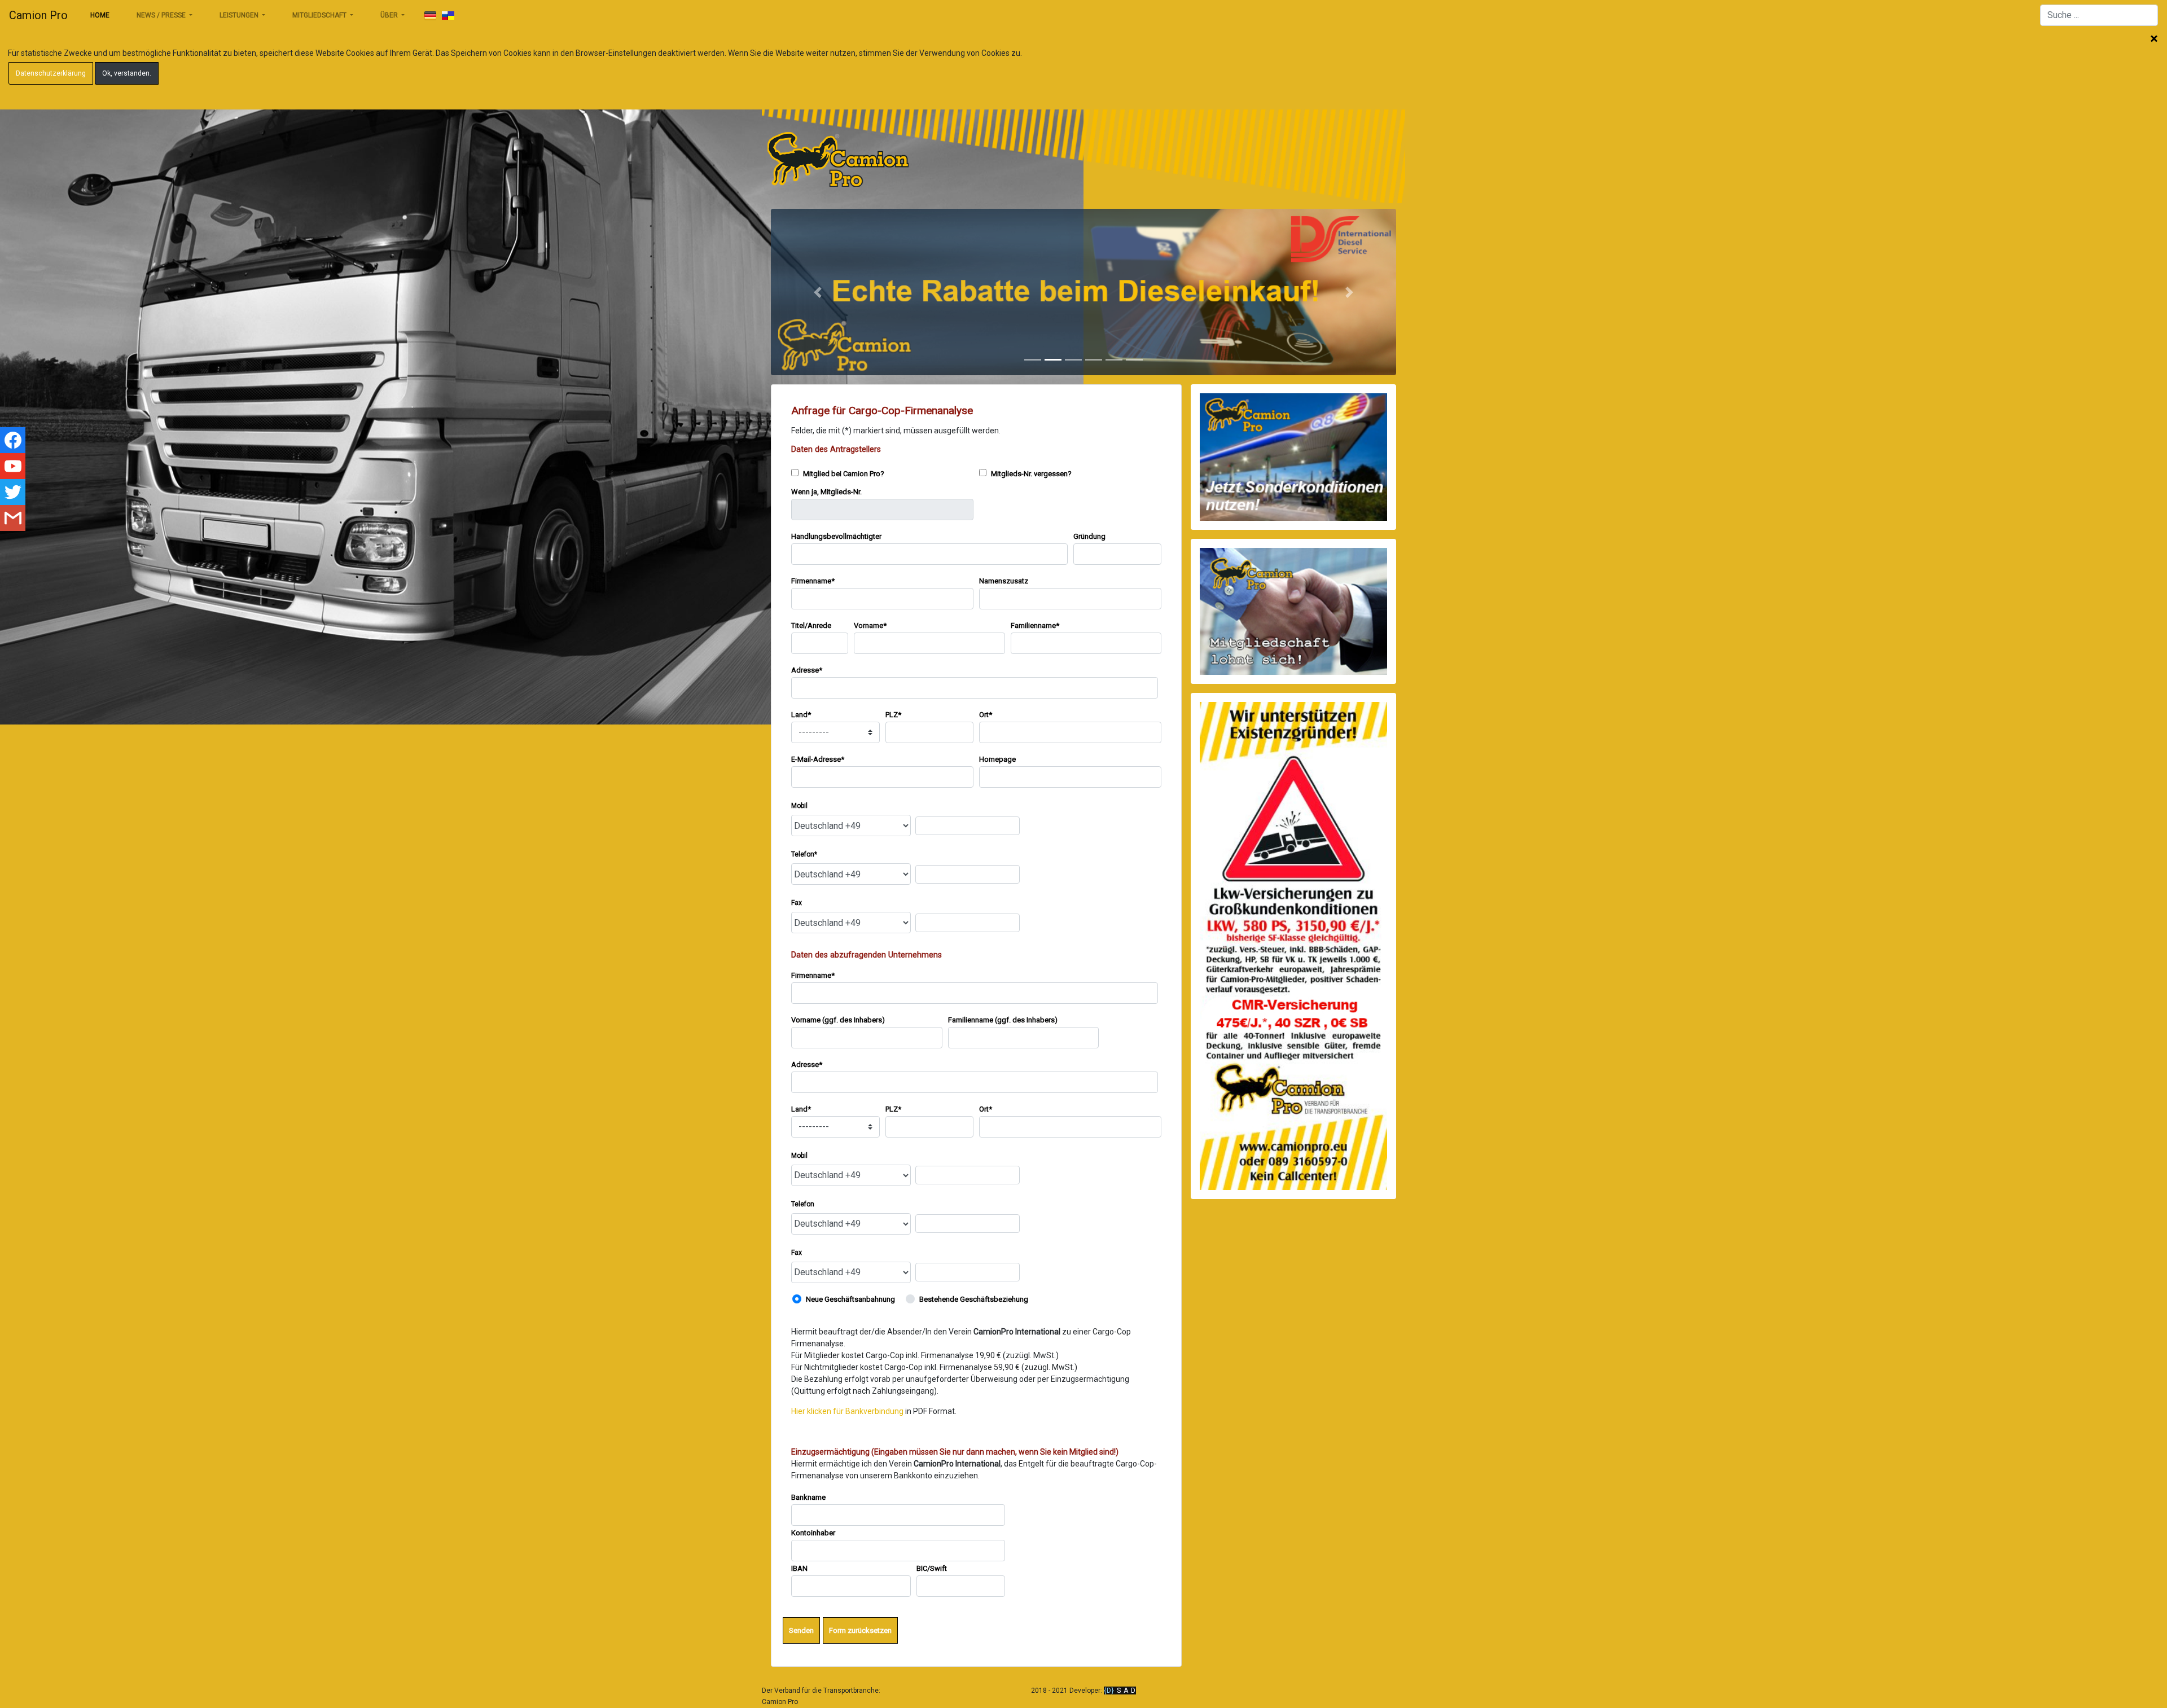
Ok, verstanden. (127, 73)
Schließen (2154, 39)
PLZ (893, 715)
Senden (801, 1630)
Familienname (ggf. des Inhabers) (1003, 1020)
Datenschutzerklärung (51, 73)
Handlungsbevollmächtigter (836, 536)
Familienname (1035, 625)
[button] (818, 292)
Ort (986, 715)
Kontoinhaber (813, 1533)
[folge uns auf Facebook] (13, 440)
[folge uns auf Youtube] (13, 466)
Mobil (799, 806)
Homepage (997, 759)
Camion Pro (38, 15)
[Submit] (430, 16)
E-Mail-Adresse (818, 759)
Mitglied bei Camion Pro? (843, 474)
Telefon (804, 854)
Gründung (1089, 536)
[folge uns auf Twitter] (13, 492)
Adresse (807, 670)
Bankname (808, 1497)
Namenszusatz (1004, 581)
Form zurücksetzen (860, 1630)
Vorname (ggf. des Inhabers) (838, 1020)
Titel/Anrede (811, 625)
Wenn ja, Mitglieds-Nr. (826, 492)
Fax (797, 903)
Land (801, 715)
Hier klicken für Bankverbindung (847, 1411)
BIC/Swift (932, 1568)
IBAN (799, 1568)
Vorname (870, 625)
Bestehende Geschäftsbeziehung (974, 1299)
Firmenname (813, 581)
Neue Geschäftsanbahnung (850, 1299)
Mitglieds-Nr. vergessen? (1030, 474)
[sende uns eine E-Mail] (13, 518)
